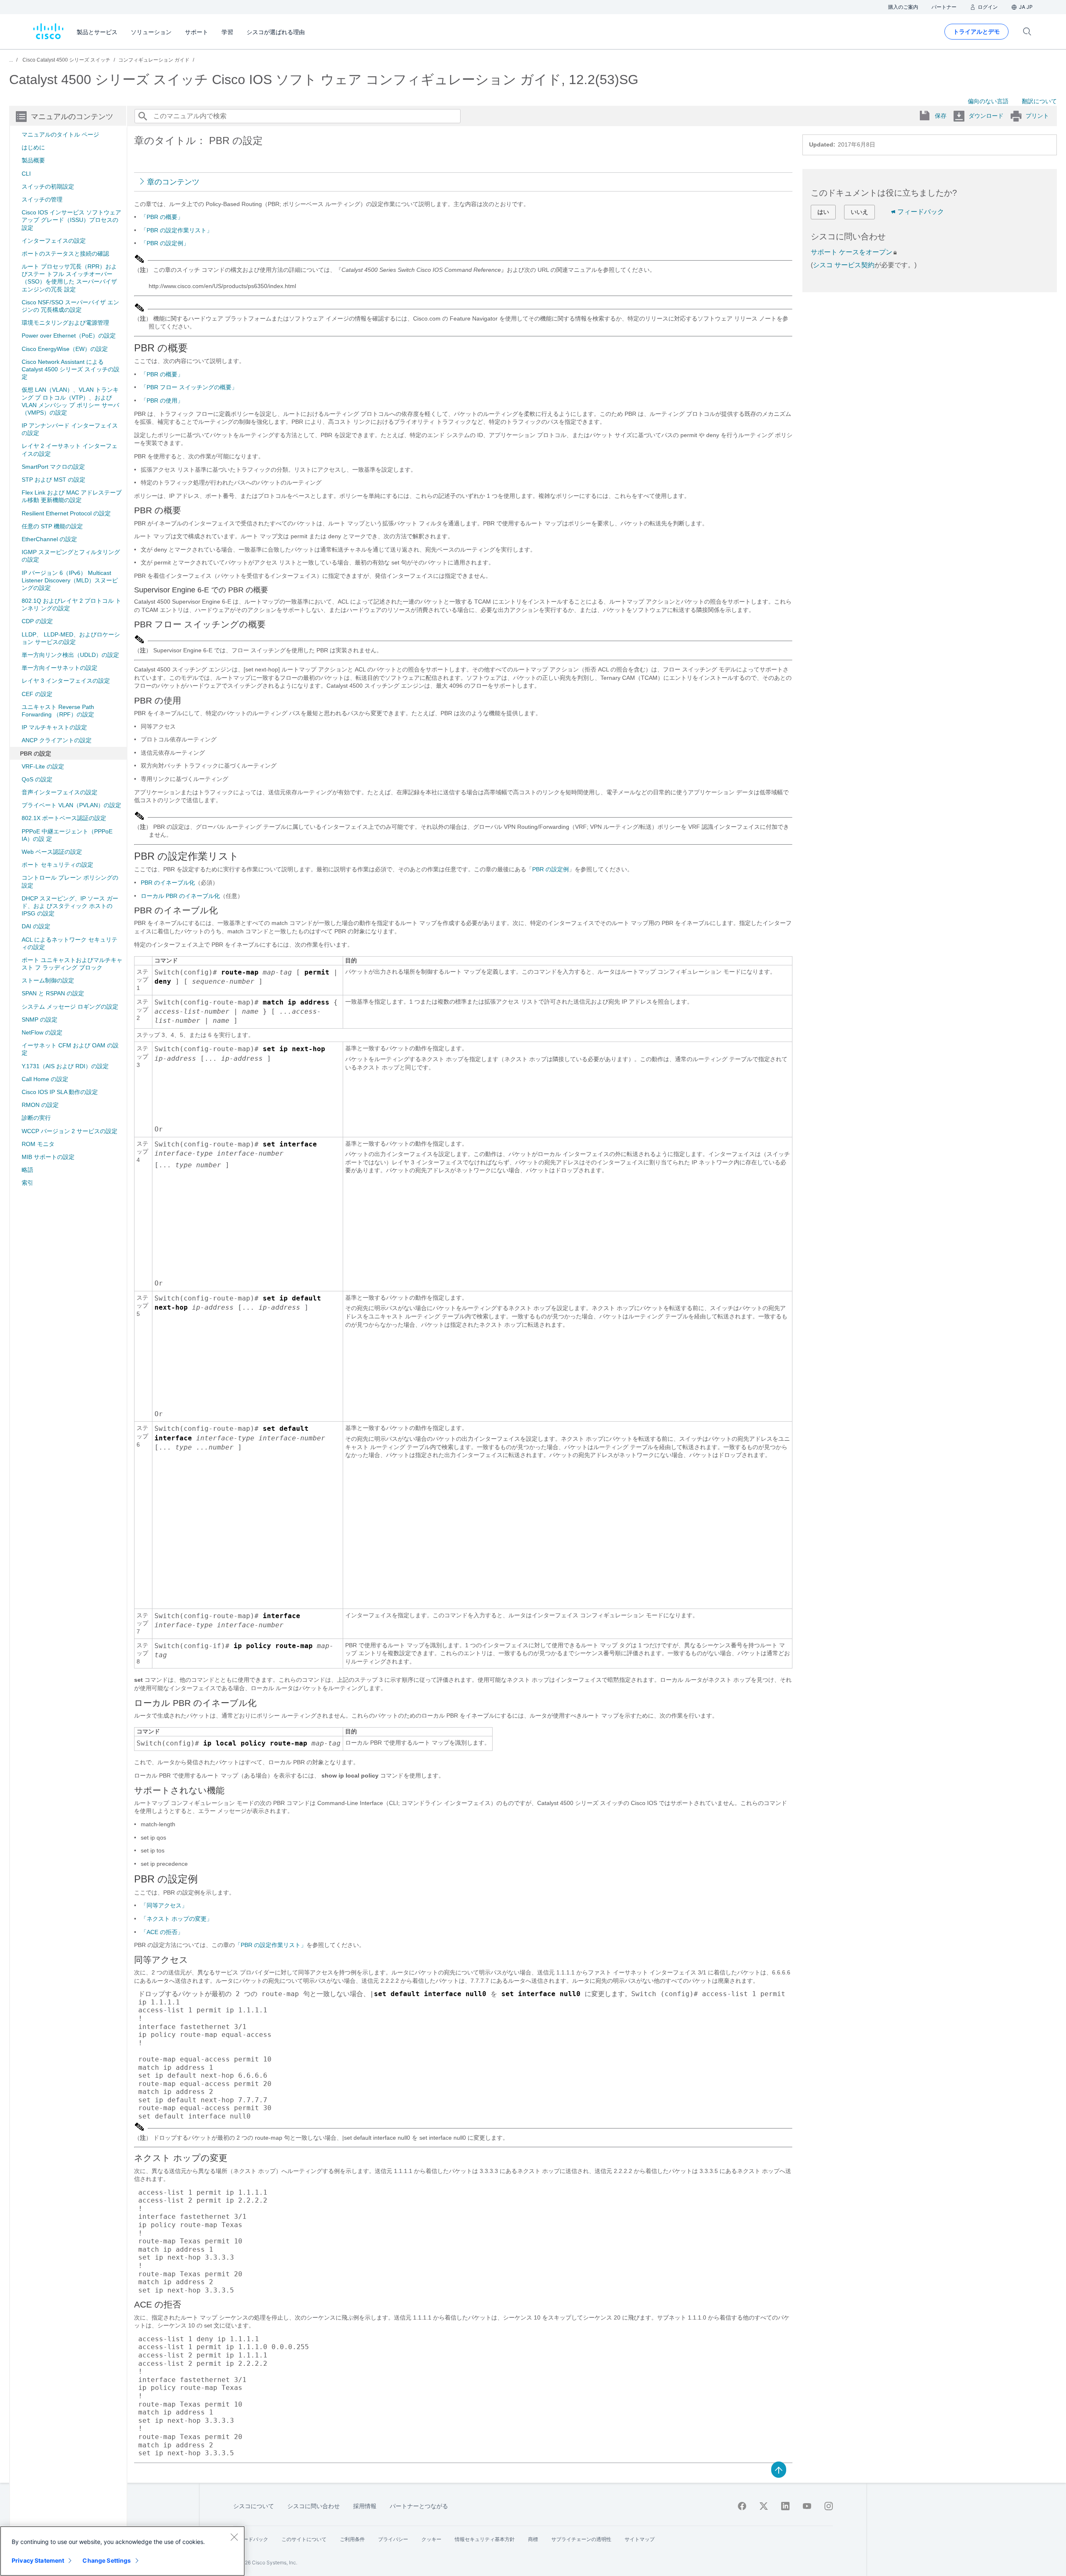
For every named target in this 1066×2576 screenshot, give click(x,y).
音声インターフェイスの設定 (60, 792)
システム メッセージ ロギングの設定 (70, 1007)
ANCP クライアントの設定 (57, 740)
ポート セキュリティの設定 (57, 865)
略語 (27, 1170)
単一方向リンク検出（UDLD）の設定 (70, 655)
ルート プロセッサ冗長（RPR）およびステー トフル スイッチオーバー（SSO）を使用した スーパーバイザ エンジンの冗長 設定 (69, 278)
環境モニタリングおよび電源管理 (65, 323)
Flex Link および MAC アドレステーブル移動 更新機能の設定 (72, 496)
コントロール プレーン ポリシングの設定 (70, 881)
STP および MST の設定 (54, 480)
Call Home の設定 (45, 1079)
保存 (941, 116)
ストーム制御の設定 (48, 980)
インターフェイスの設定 (54, 241)
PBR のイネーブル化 (168, 883)
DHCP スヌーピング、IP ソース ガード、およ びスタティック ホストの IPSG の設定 (70, 906)
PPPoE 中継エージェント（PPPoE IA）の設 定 (67, 835)
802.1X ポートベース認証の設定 (64, 818)
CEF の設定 (37, 694)
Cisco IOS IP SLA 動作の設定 (60, 1092)
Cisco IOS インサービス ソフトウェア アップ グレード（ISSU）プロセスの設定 (71, 220)
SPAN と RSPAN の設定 (53, 993)
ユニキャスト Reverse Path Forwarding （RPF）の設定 (58, 711)
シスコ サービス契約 (844, 265)
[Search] (142, 116)
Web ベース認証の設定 (52, 852)
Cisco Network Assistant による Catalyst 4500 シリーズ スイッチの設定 (71, 369)
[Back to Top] (779, 2469)
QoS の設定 (37, 779)
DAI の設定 (36, 926)
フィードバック (921, 212)
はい (823, 212)
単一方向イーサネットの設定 (60, 668)
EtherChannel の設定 (49, 539)
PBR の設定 (36, 753)
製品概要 (33, 160)
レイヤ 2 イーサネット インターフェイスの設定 (70, 450)
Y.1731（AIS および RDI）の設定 (65, 1066)
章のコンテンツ (173, 182)
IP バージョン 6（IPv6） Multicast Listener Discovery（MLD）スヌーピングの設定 (70, 580)
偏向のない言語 (988, 101)
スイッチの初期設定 (48, 186)
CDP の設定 (37, 621)
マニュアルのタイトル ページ (60, 134)
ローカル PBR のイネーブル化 (180, 896)
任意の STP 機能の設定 (52, 526)
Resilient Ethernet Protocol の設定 (66, 513)
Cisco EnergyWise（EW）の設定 (65, 349)
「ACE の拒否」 (162, 1932)
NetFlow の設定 (42, 1032)
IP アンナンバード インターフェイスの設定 (70, 429)
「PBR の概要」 (162, 217)
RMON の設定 (40, 1105)
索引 (27, 1183)
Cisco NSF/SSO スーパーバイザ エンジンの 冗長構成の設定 (70, 306)
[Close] (234, 2537)
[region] (122, 2551)
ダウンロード (986, 116)
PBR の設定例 (550, 869)
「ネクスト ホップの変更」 (177, 1919)
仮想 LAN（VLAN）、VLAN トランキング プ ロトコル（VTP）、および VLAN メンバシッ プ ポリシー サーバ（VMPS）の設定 (70, 401)
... (11, 60)
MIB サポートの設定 (48, 1157)
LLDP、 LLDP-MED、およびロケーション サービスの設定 (71, 638)
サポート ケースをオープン (852, 252)
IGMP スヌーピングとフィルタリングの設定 (71, 556)
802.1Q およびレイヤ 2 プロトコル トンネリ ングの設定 (71, 604)
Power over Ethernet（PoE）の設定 (69, 336)
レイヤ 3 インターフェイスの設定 (66, 681)
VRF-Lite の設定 (43, 766)
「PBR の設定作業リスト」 (177, 230)
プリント (1037, 116)
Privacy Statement (38, 2560)
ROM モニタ (38, 1144)
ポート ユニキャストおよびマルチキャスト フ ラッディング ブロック (72, 964)
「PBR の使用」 (162, 400)
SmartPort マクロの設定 (53, 467)
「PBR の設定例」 (165, 243)
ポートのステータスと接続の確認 (65, 254)
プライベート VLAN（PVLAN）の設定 (71, 805)
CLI (26, 174)
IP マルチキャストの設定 (54, 727)
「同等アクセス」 (164, 1905)
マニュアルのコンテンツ (72, 117)
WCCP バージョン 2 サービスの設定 (70, 1131)
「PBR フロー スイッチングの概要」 (189, 387)
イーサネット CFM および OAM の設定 (70, 1049)
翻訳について (1039, 101)
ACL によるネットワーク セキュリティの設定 (70, 943)
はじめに (33, 147)
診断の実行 (36, 1118)
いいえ (859, 212)
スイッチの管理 (42, 199)
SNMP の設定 (40, 1019)
